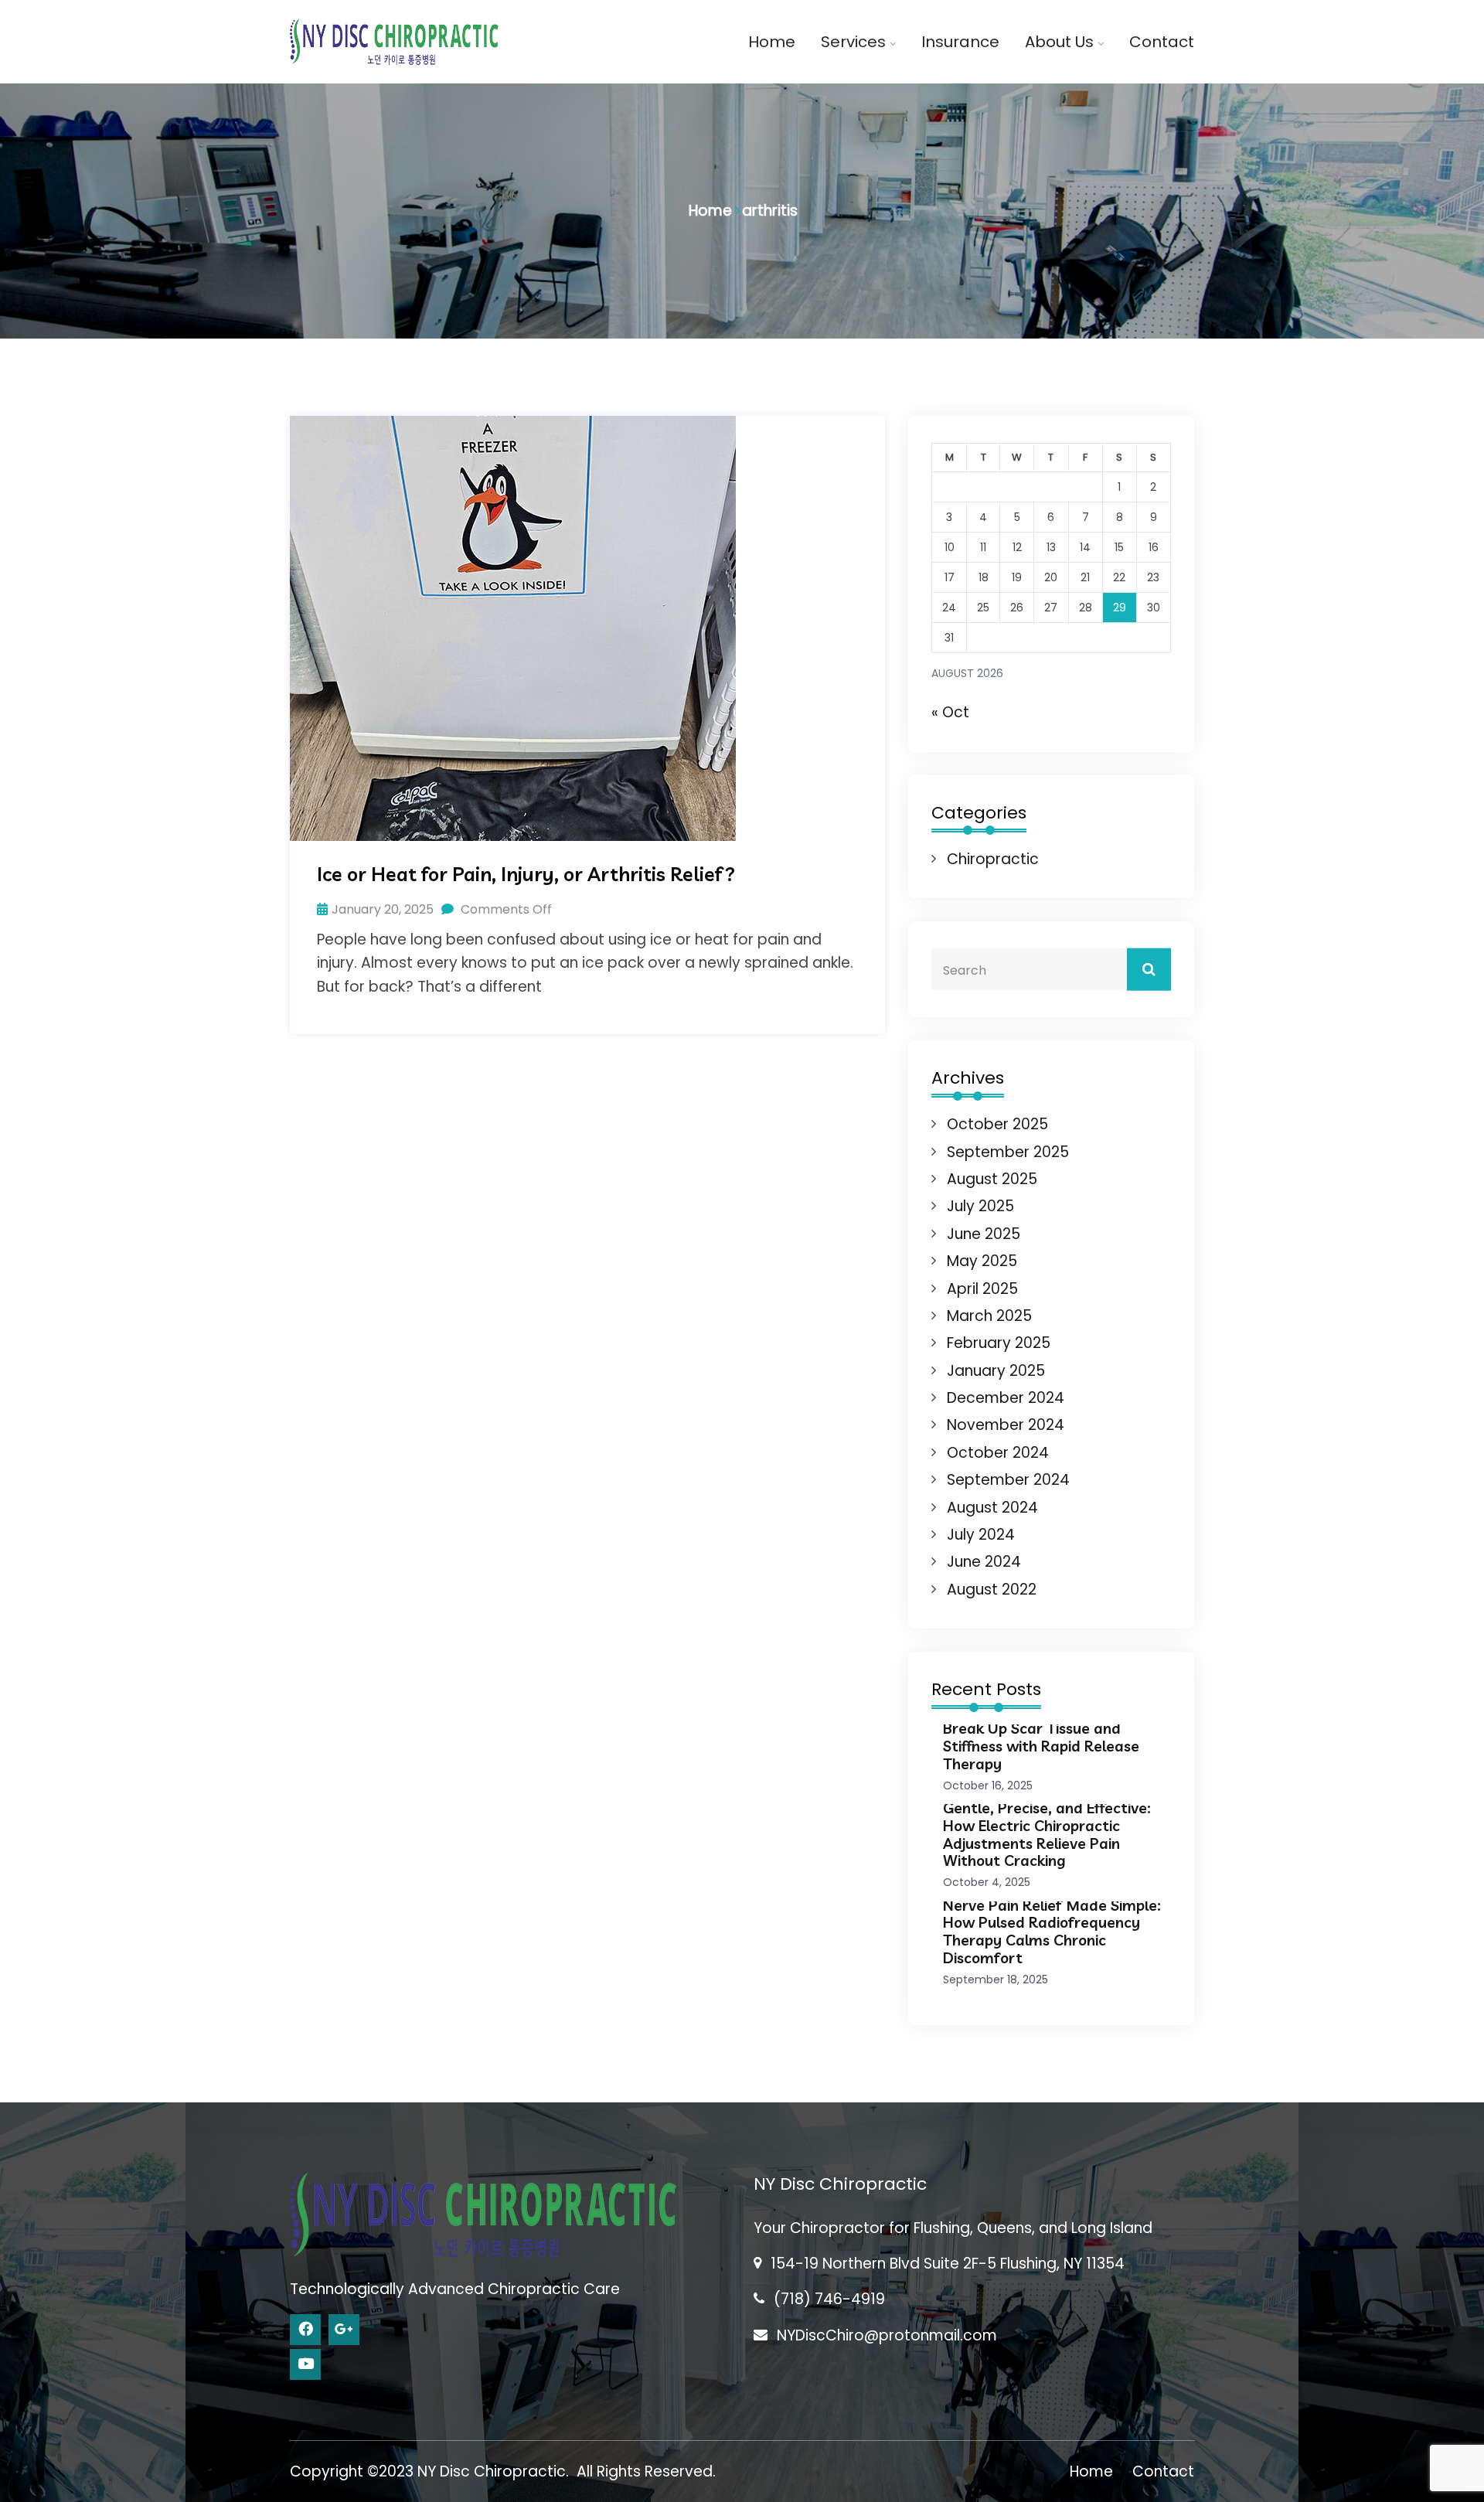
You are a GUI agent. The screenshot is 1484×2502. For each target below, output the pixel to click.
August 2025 (992, 1179)
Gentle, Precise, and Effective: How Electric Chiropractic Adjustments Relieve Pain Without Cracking (1047, 1834)
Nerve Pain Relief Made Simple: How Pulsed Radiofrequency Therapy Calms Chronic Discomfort (1052, 1932)
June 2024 (984, 1562)
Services (853, 42)
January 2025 (996, 1371)
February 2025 (999, 1343)
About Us (1059, 42)
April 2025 (982, 1289)
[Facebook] (305, 2330)
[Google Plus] (344, 2330)
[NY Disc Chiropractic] (394, 41)
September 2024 (1008, 1480)
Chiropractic (993, 859)
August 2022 (992, 1590)
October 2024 (998, 1453)
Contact (1162, 42)
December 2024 (1006, 1398)
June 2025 (984, 1234)
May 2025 (982, 1261)
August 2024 (992, 1508)
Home (772, 42)
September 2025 (1008, 1152)
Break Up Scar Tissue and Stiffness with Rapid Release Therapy (1041, 1746)
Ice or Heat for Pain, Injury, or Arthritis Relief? (526, 874)
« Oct (950, 712)
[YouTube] (305, 2364)
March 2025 (989, 1316)
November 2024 (1006, 1425)
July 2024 (981, 1535)
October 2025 (997, 1124)
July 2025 (980, 1206)
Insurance (960, 42)
